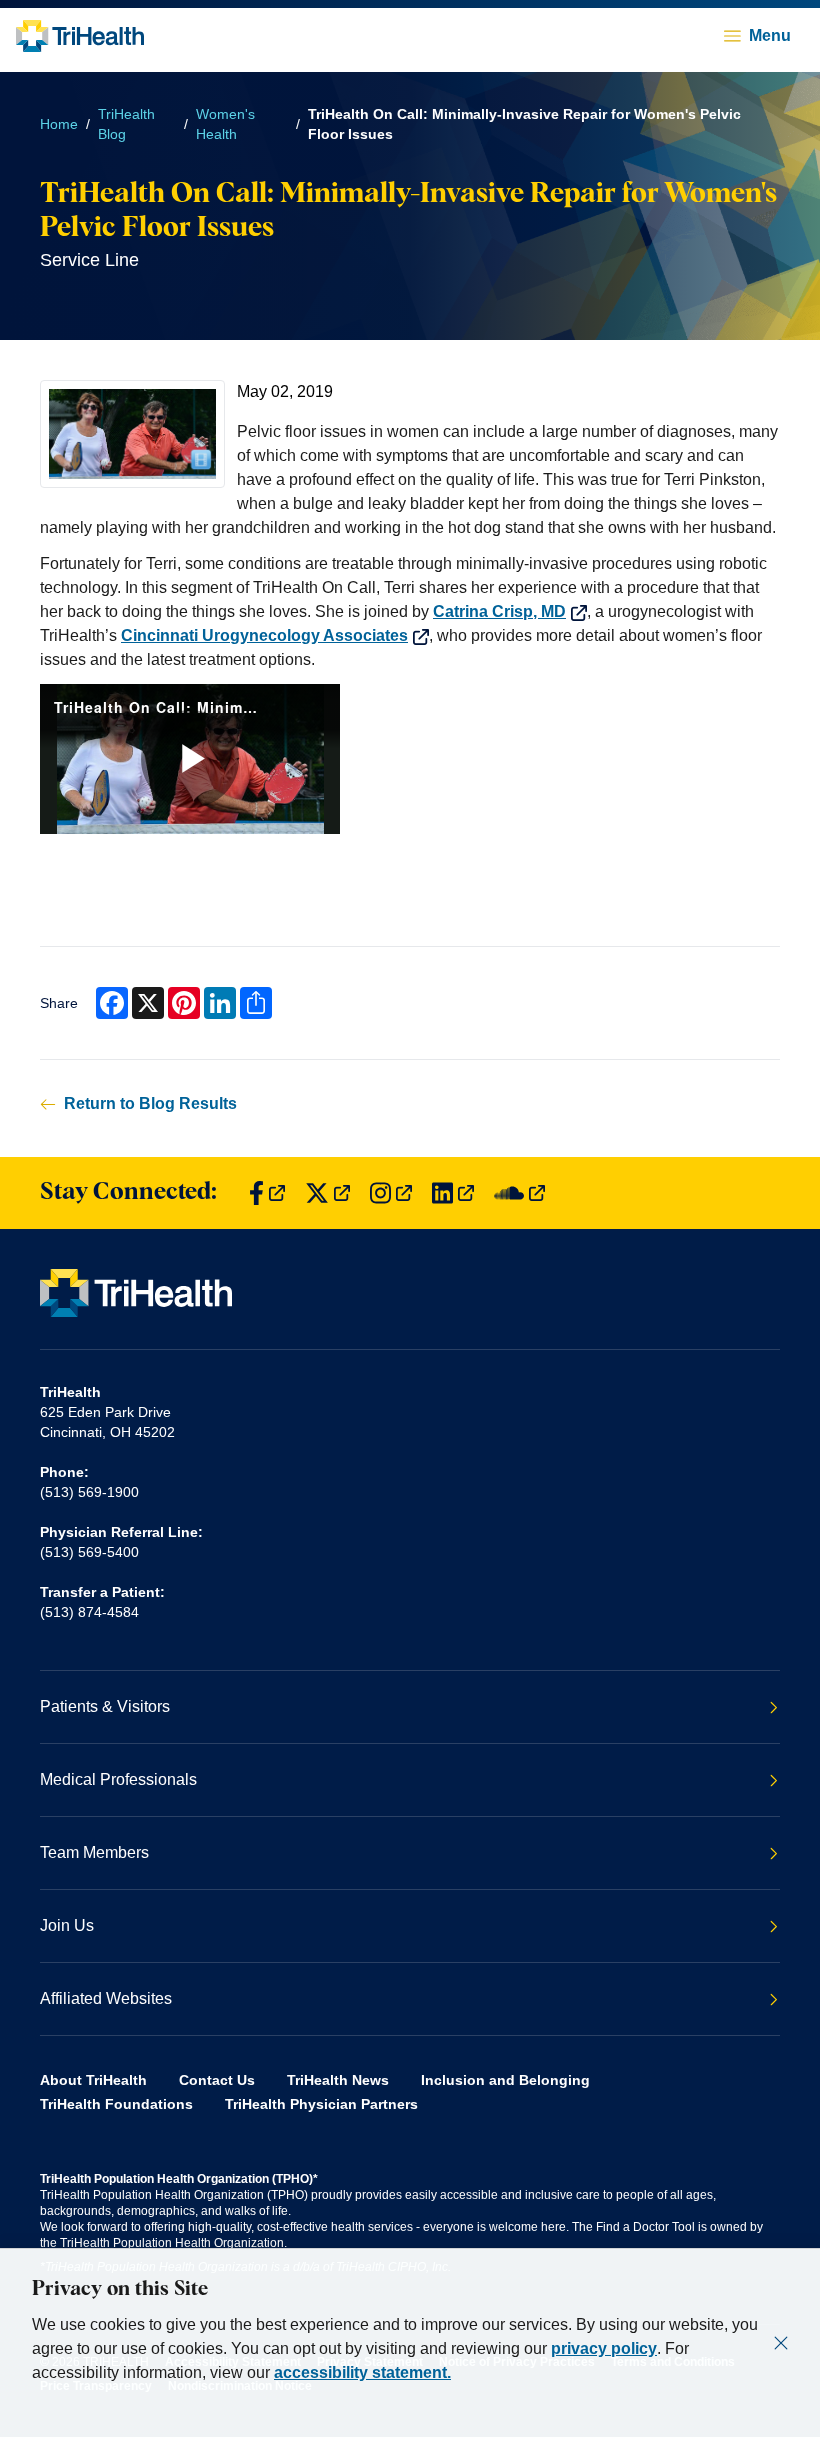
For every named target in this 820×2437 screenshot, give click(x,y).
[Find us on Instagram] (391, 1193)
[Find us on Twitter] (327, 1193)
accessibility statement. (362, 2372)
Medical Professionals (118, 1779)
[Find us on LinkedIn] (453, 1193)
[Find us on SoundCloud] (519, 1193)
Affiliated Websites (106, 1998)
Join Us (67, 1925)
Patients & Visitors (105, 1706)
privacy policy (604, 2348)
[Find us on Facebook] (267, 1193)
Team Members (94, 1852)
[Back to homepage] (80, 36)
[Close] (781, 2343)
